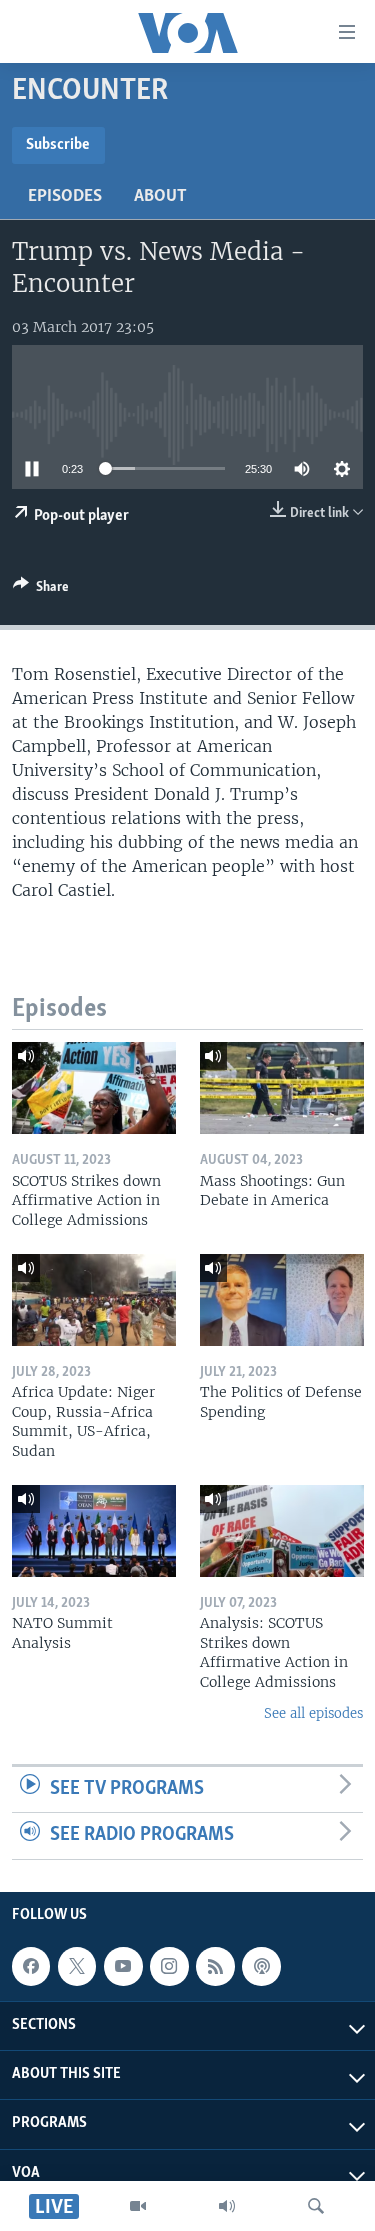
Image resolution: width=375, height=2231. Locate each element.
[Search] (316, 2206)
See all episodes (313, 1713)
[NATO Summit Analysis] (94, 1531)
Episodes (65, 197)
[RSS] (215, 1966)
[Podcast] (261, 1966)
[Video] (138, 2206)
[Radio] (227, 2206)
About (160, 197)
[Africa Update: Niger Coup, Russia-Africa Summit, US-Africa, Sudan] (94, 1300)
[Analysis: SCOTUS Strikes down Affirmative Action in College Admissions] (282, 1531)
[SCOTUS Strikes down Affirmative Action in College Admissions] (94, 1088)
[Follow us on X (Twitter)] (77, 1966)
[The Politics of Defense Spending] (282, 1300)
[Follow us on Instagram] (169, 1966)
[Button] (41, 590)
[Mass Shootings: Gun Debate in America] (282, 1088)
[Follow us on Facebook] (31, 1966)
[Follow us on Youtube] (123, 1966)
